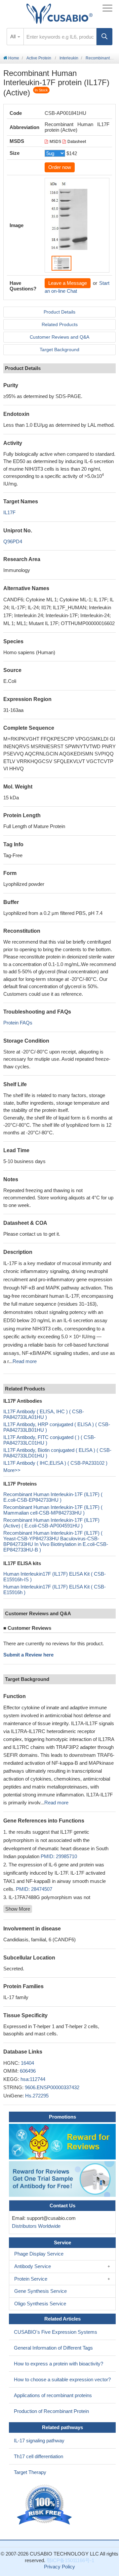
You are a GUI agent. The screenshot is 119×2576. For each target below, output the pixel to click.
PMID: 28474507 (34, 1889)
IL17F (9, 512)
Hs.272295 (37, 2096)
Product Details (59, 312)
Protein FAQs (18, 1023)
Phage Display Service (39, 2254)
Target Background (59, 350)
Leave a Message (68, 283)
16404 (27, 2063)
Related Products (60, 324)
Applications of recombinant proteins (53, 2395)
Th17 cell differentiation (39, 2456)
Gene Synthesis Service (40, 2291)
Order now (60, 167)
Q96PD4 (13, 541)
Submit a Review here (28, 1655)
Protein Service (31, 2279)
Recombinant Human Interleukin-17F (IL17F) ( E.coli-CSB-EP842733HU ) (53, 1497)
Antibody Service (33, 2266)
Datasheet (77, 142)
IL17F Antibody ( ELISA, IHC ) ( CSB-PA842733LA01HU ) (44, 1414)
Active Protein (39, 58)
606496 (28, 2071)
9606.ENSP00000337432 (52, 2087)
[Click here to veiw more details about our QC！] (45, 2505)
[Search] (104, 37)
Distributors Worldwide (35, 2226)
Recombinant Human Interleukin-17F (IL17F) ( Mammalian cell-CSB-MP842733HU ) (53, 1510)
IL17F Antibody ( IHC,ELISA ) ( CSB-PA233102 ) (55, 1463)
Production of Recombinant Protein (51, 2411)
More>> (12, 1470)
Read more (25, 1361)
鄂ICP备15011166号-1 (70, 2560)
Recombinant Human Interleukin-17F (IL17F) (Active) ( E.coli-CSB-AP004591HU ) (51, 1523)
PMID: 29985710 (59, 1856)
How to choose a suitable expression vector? (62, 2379)
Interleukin (69, 58)
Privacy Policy (59, 2567)
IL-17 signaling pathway (39, 2441)
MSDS (55, 142)
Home (13, 58)
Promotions (62, 2117)
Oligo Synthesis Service (40, 2304)
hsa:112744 (33, 2079)
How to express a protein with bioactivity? (59, 2364)
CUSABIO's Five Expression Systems (56, 2332)
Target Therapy (30, 2472)
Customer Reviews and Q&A (59, 337)
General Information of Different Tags (53, 2348)
